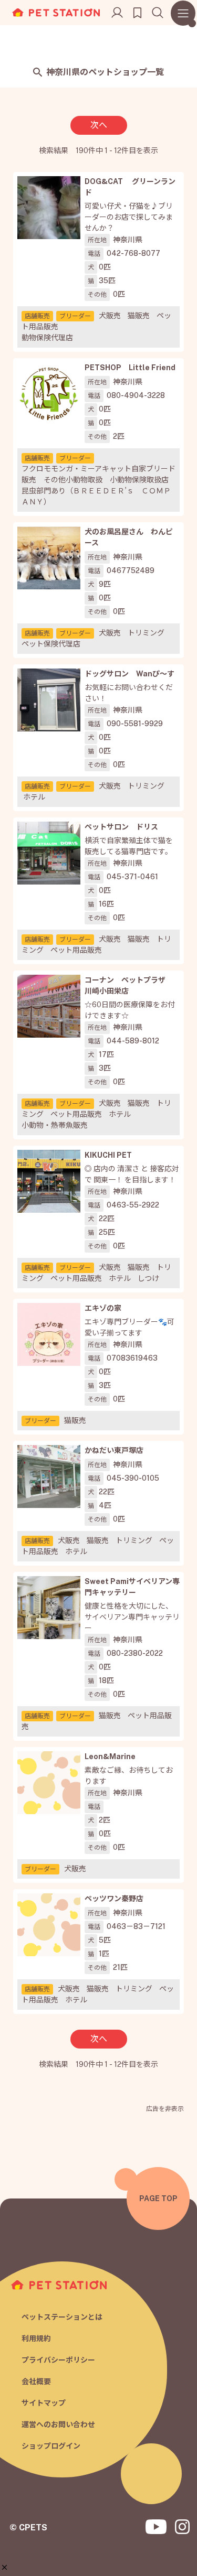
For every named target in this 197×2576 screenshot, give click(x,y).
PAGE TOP (158, 2198)
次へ (99, 125)
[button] (4, 2567)
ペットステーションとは (62, 2317)
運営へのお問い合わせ (58, 2424)
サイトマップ (44, 2403)
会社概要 (36, 2381)
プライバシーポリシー (58, 2360)
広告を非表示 (165, 2109)
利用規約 (36, 2338)
